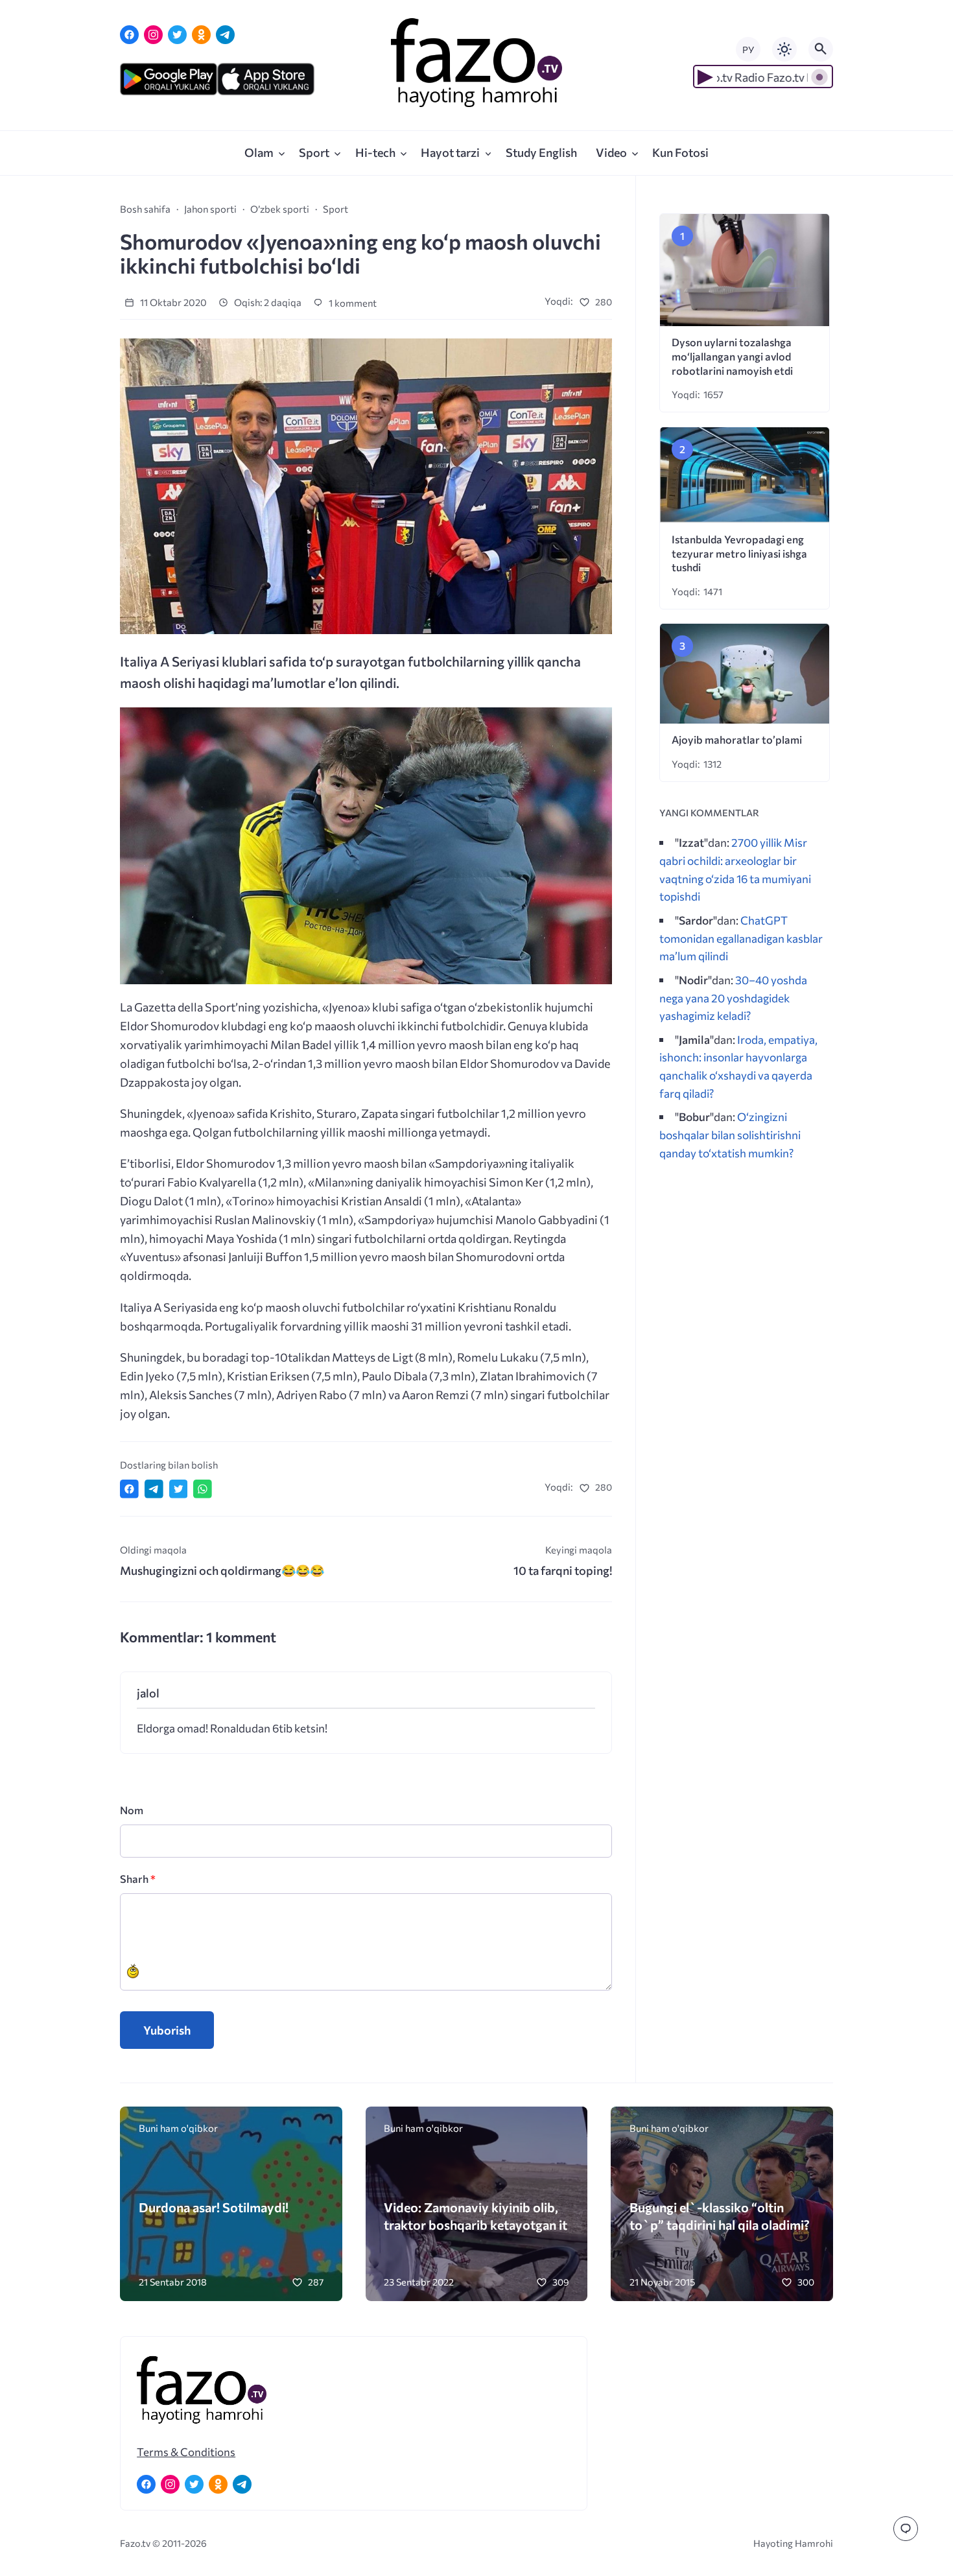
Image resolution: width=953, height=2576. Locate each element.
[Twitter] (177, 35)
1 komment (352, 303)
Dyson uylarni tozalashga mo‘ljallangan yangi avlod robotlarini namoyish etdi (732, 356)
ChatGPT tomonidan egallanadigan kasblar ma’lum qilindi (741, 938)
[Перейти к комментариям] (906, 2529)
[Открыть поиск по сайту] (821, 49)
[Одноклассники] (201, 35)
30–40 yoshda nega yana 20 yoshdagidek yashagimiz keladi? (733, 998)
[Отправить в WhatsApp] (203, 1489)
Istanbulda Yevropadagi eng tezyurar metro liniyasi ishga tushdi (739, 553)
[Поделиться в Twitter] (179, 1489)
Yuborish (167, 2030)
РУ (748, 50)
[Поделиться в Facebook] (129, 1489)
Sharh (138, 1879)
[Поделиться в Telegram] (154, 1489)
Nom (132, 1810)
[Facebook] (129, 35)
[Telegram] (225, 35)
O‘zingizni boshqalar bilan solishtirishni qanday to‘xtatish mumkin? (730, 1134)
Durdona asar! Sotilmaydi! (214, 2207)
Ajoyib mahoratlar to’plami (737, 739)
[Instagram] (153, 35)
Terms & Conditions (186, 2452)
